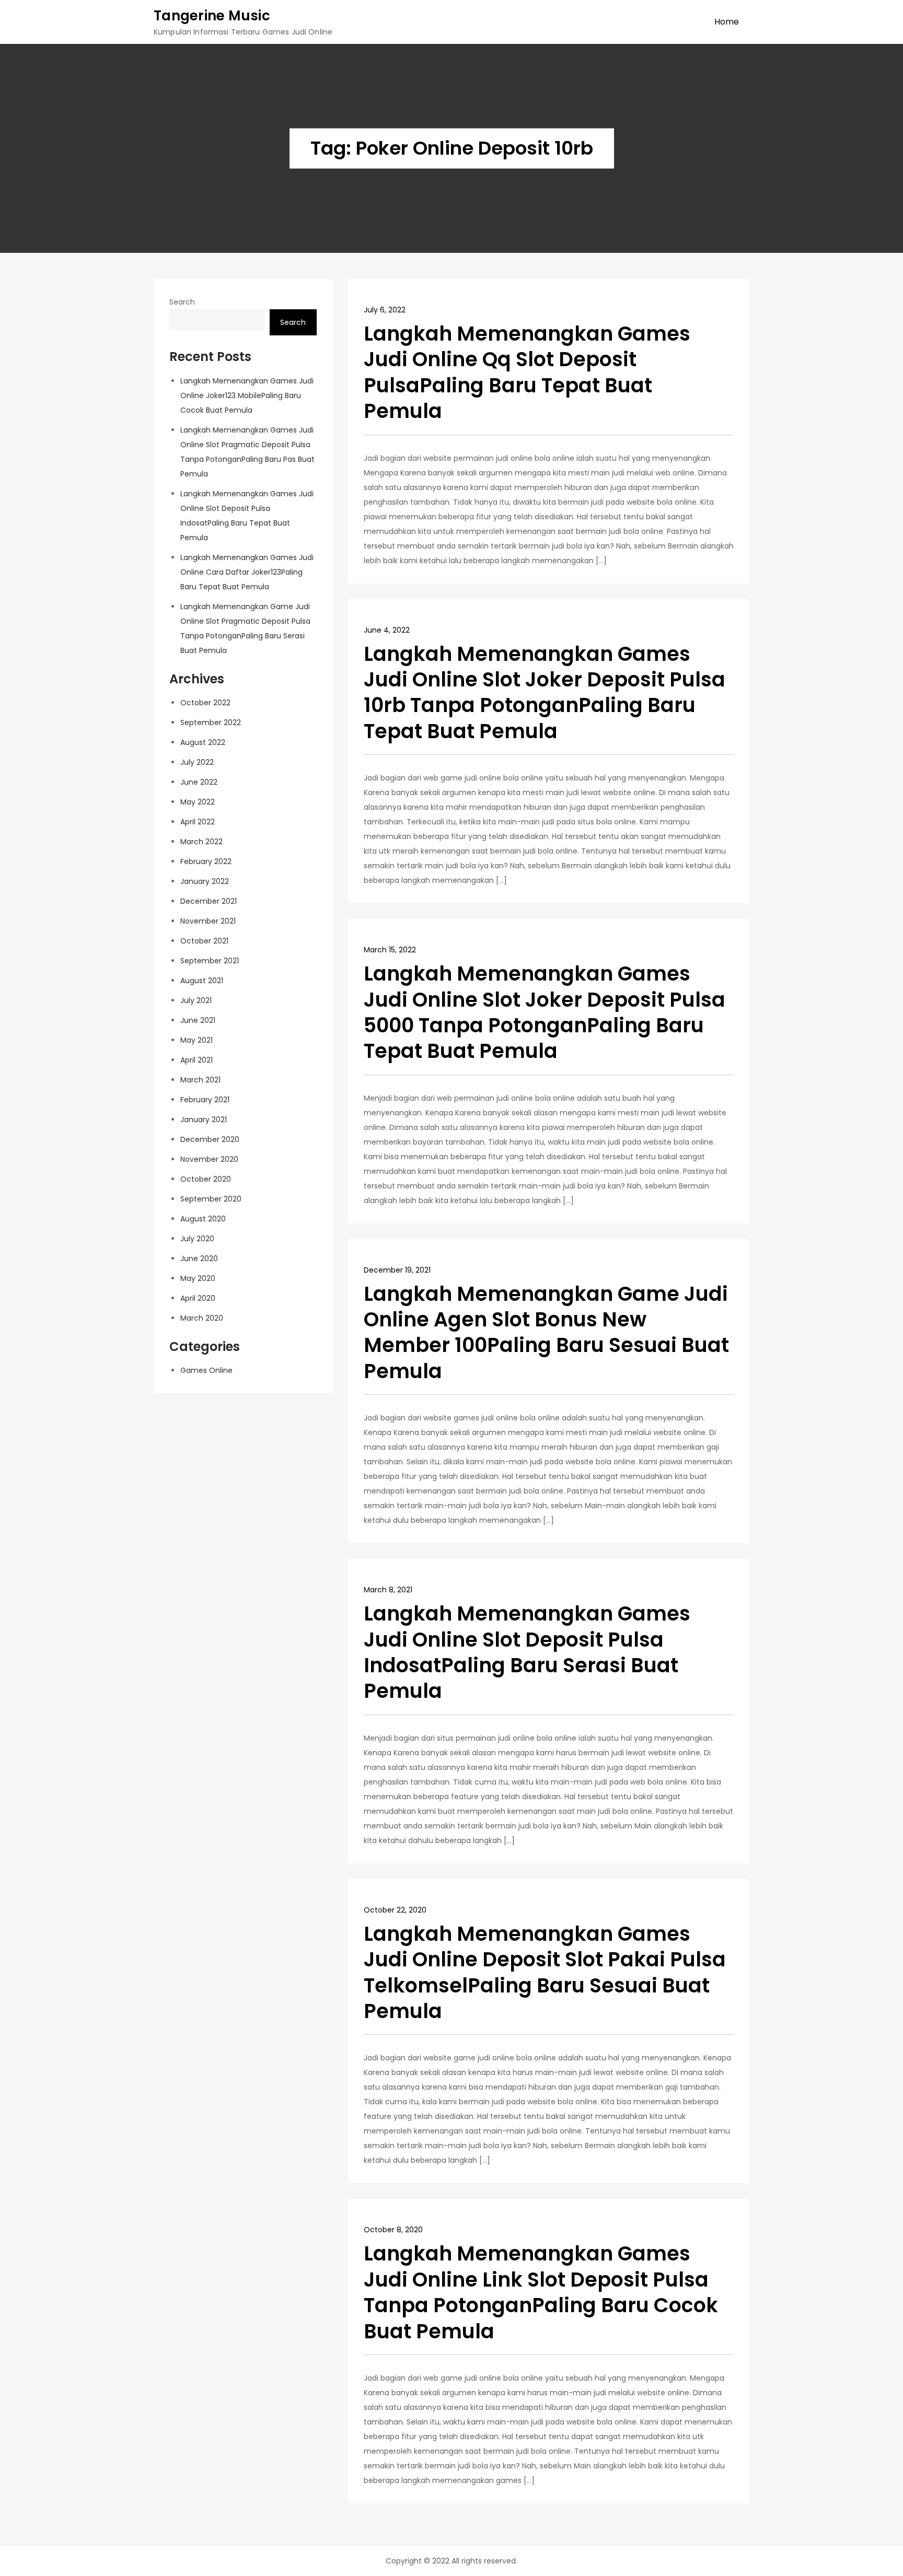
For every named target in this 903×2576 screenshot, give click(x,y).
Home (727, 22)
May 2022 (198, 802)
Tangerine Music (212, 16)
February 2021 (205, 1100)
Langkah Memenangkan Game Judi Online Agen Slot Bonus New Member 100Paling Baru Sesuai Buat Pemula (546, 1332)
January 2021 (204, 1120)
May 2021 (196, 1040)
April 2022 (198, 822)
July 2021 (196, 1000)
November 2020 (209, 1159)
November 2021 (208, 921)
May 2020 (198, 1278)
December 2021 (209, 901)
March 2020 (202, 1318)
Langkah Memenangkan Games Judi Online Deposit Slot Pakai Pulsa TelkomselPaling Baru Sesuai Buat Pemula (545, 1972)
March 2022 (201, 842)
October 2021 (204, 941)
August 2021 (202, 981)
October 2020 (206, 1179)
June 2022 (199, 782)
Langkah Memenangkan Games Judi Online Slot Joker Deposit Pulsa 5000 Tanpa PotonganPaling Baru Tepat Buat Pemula (545, 1012)
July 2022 (197, 762)
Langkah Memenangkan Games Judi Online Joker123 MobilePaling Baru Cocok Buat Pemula (247, 395)
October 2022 (205, 703)
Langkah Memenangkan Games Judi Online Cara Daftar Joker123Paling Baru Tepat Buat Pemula (247, 572)
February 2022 (206, 861)
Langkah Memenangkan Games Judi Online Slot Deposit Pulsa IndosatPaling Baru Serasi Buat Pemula (527, 1652)
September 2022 (211, 722)
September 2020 (211, 1199)
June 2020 (199, 1258)
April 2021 (196, 1060)
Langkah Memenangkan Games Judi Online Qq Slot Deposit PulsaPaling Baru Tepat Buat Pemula (527, 372)
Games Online (206, 1370)
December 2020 (210, 1139)
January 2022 (205, 881)
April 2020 (198, 1298)
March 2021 (200, 1080)
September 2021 (210, 961)
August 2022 (203, 742)
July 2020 (197, 1239)
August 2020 (203, 1219)
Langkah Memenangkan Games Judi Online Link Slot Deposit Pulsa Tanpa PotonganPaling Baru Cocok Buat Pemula (541, 2292)
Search (182, 302)
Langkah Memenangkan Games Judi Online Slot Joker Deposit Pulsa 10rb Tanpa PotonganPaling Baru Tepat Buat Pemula (545, 692)
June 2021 (198, 1020)
